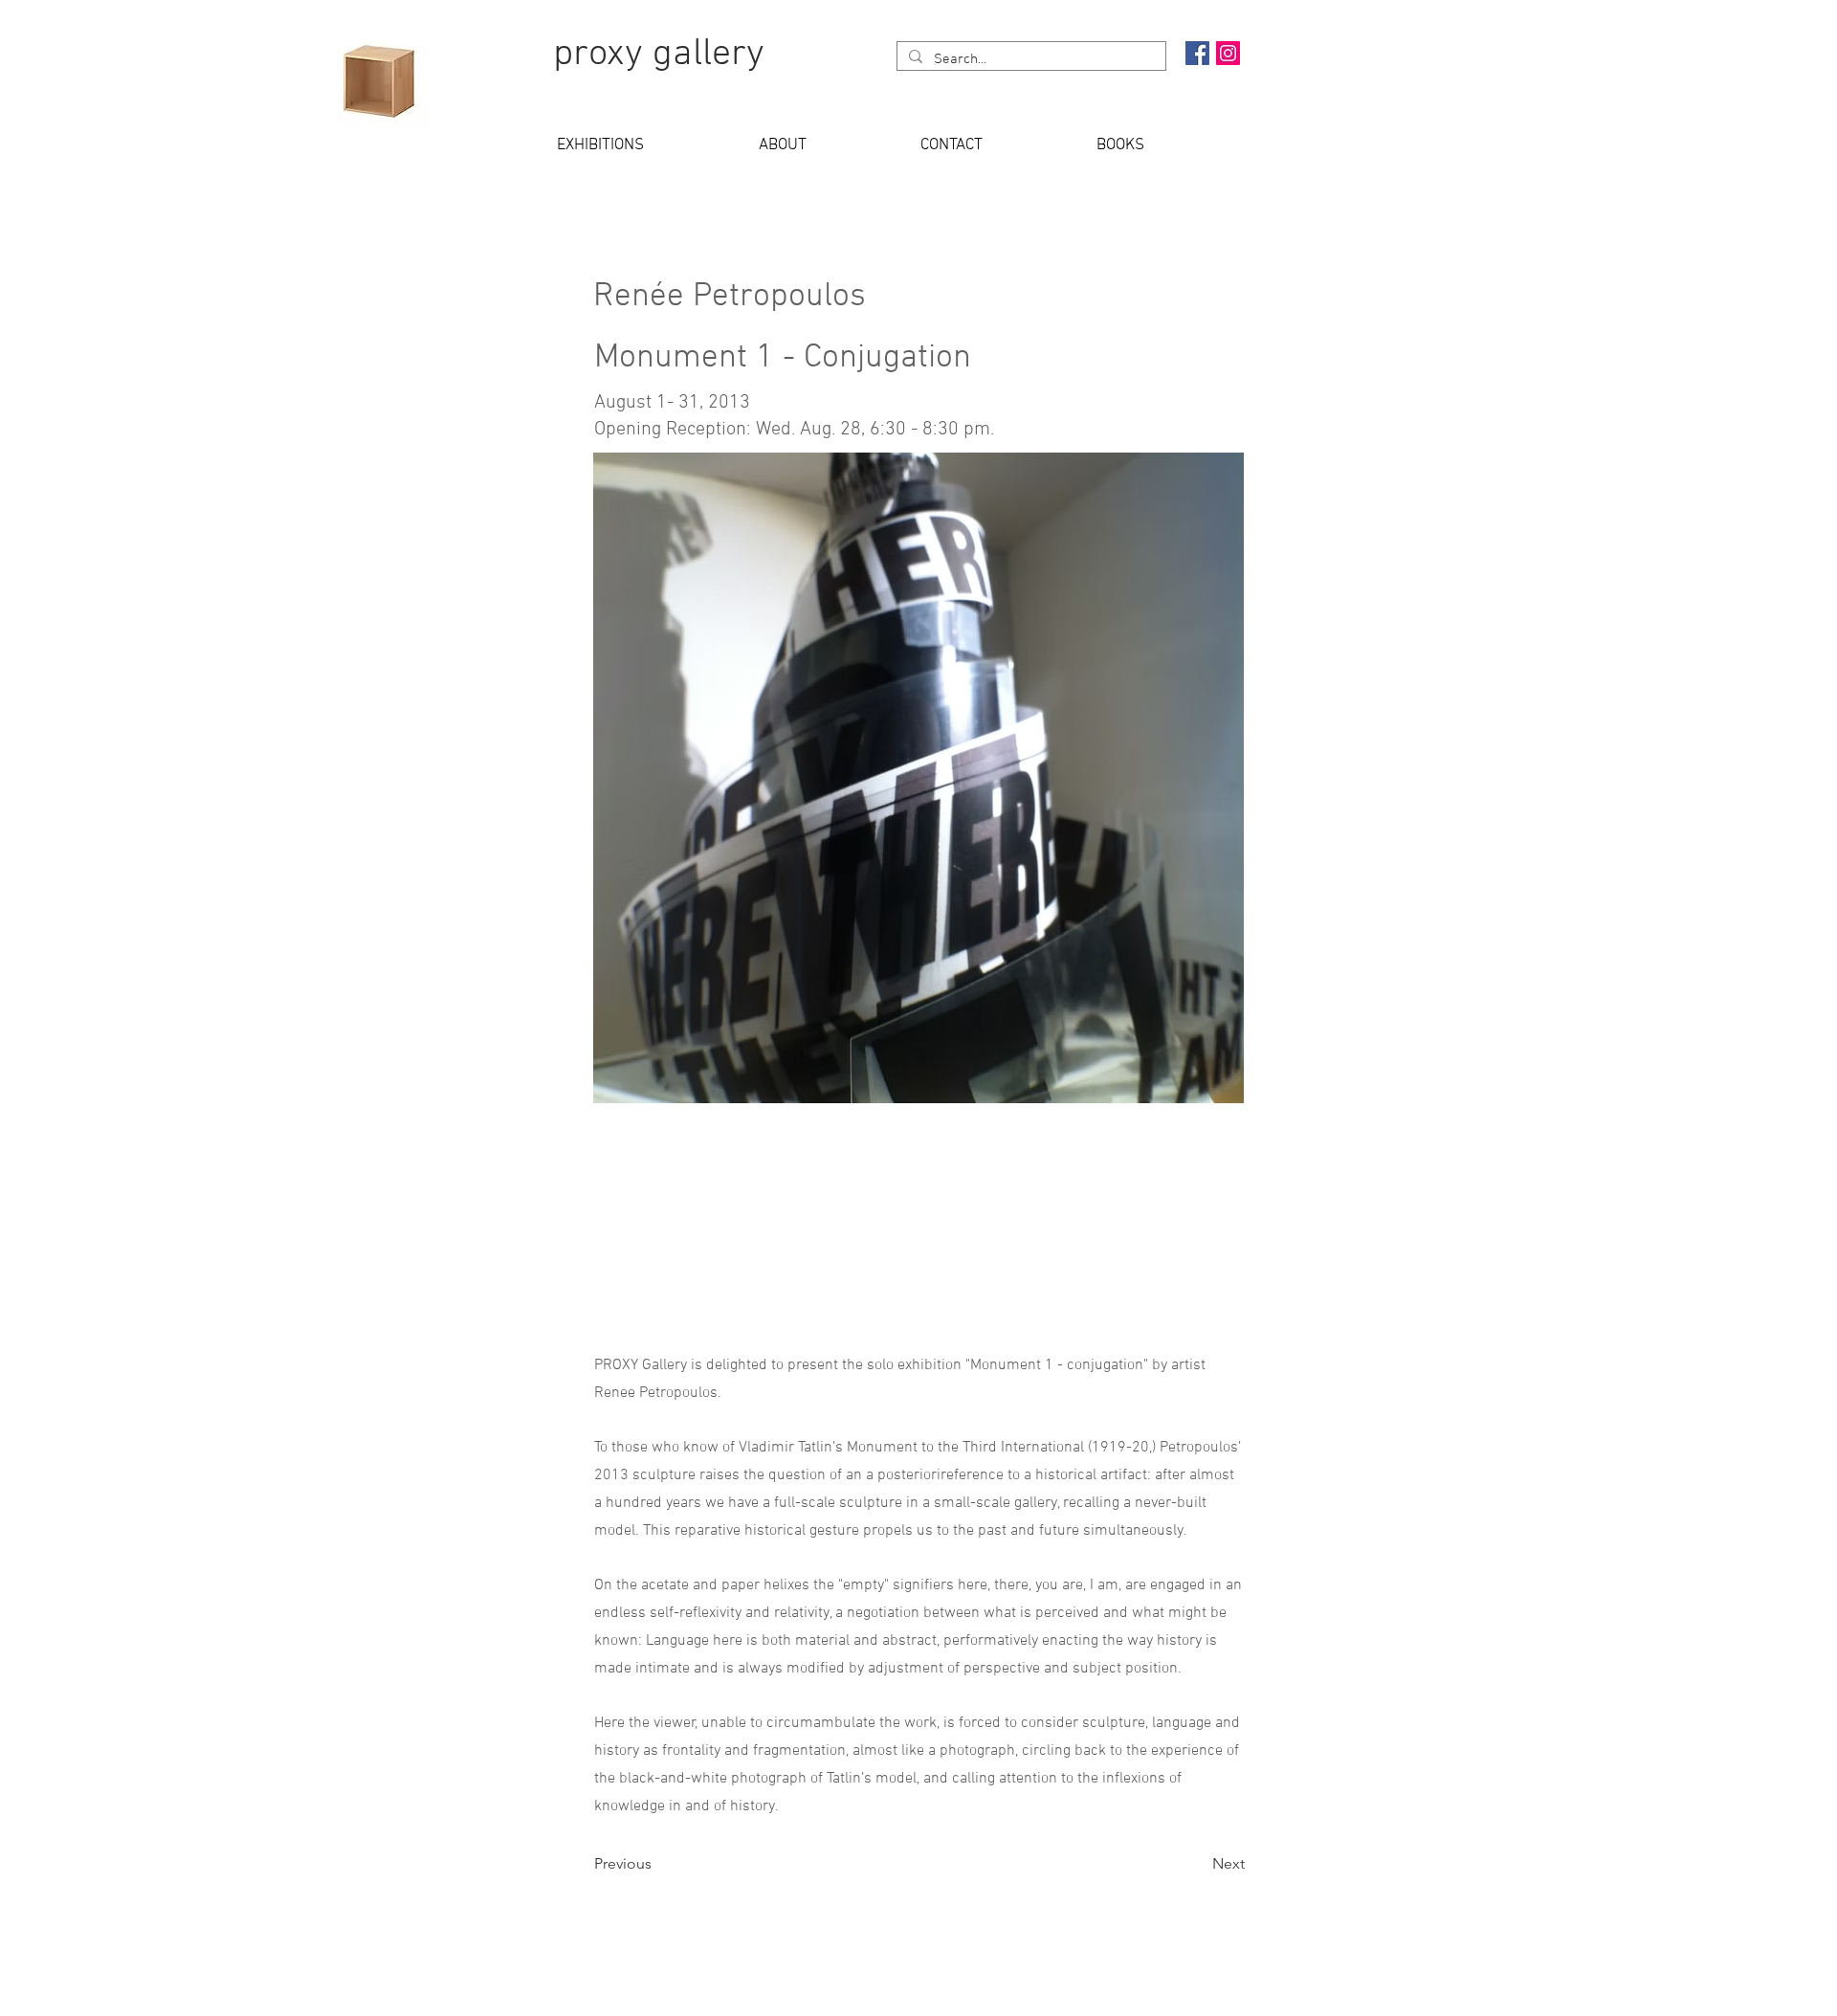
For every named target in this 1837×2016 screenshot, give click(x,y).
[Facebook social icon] (1197, 53)
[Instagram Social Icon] (1228, 53)
